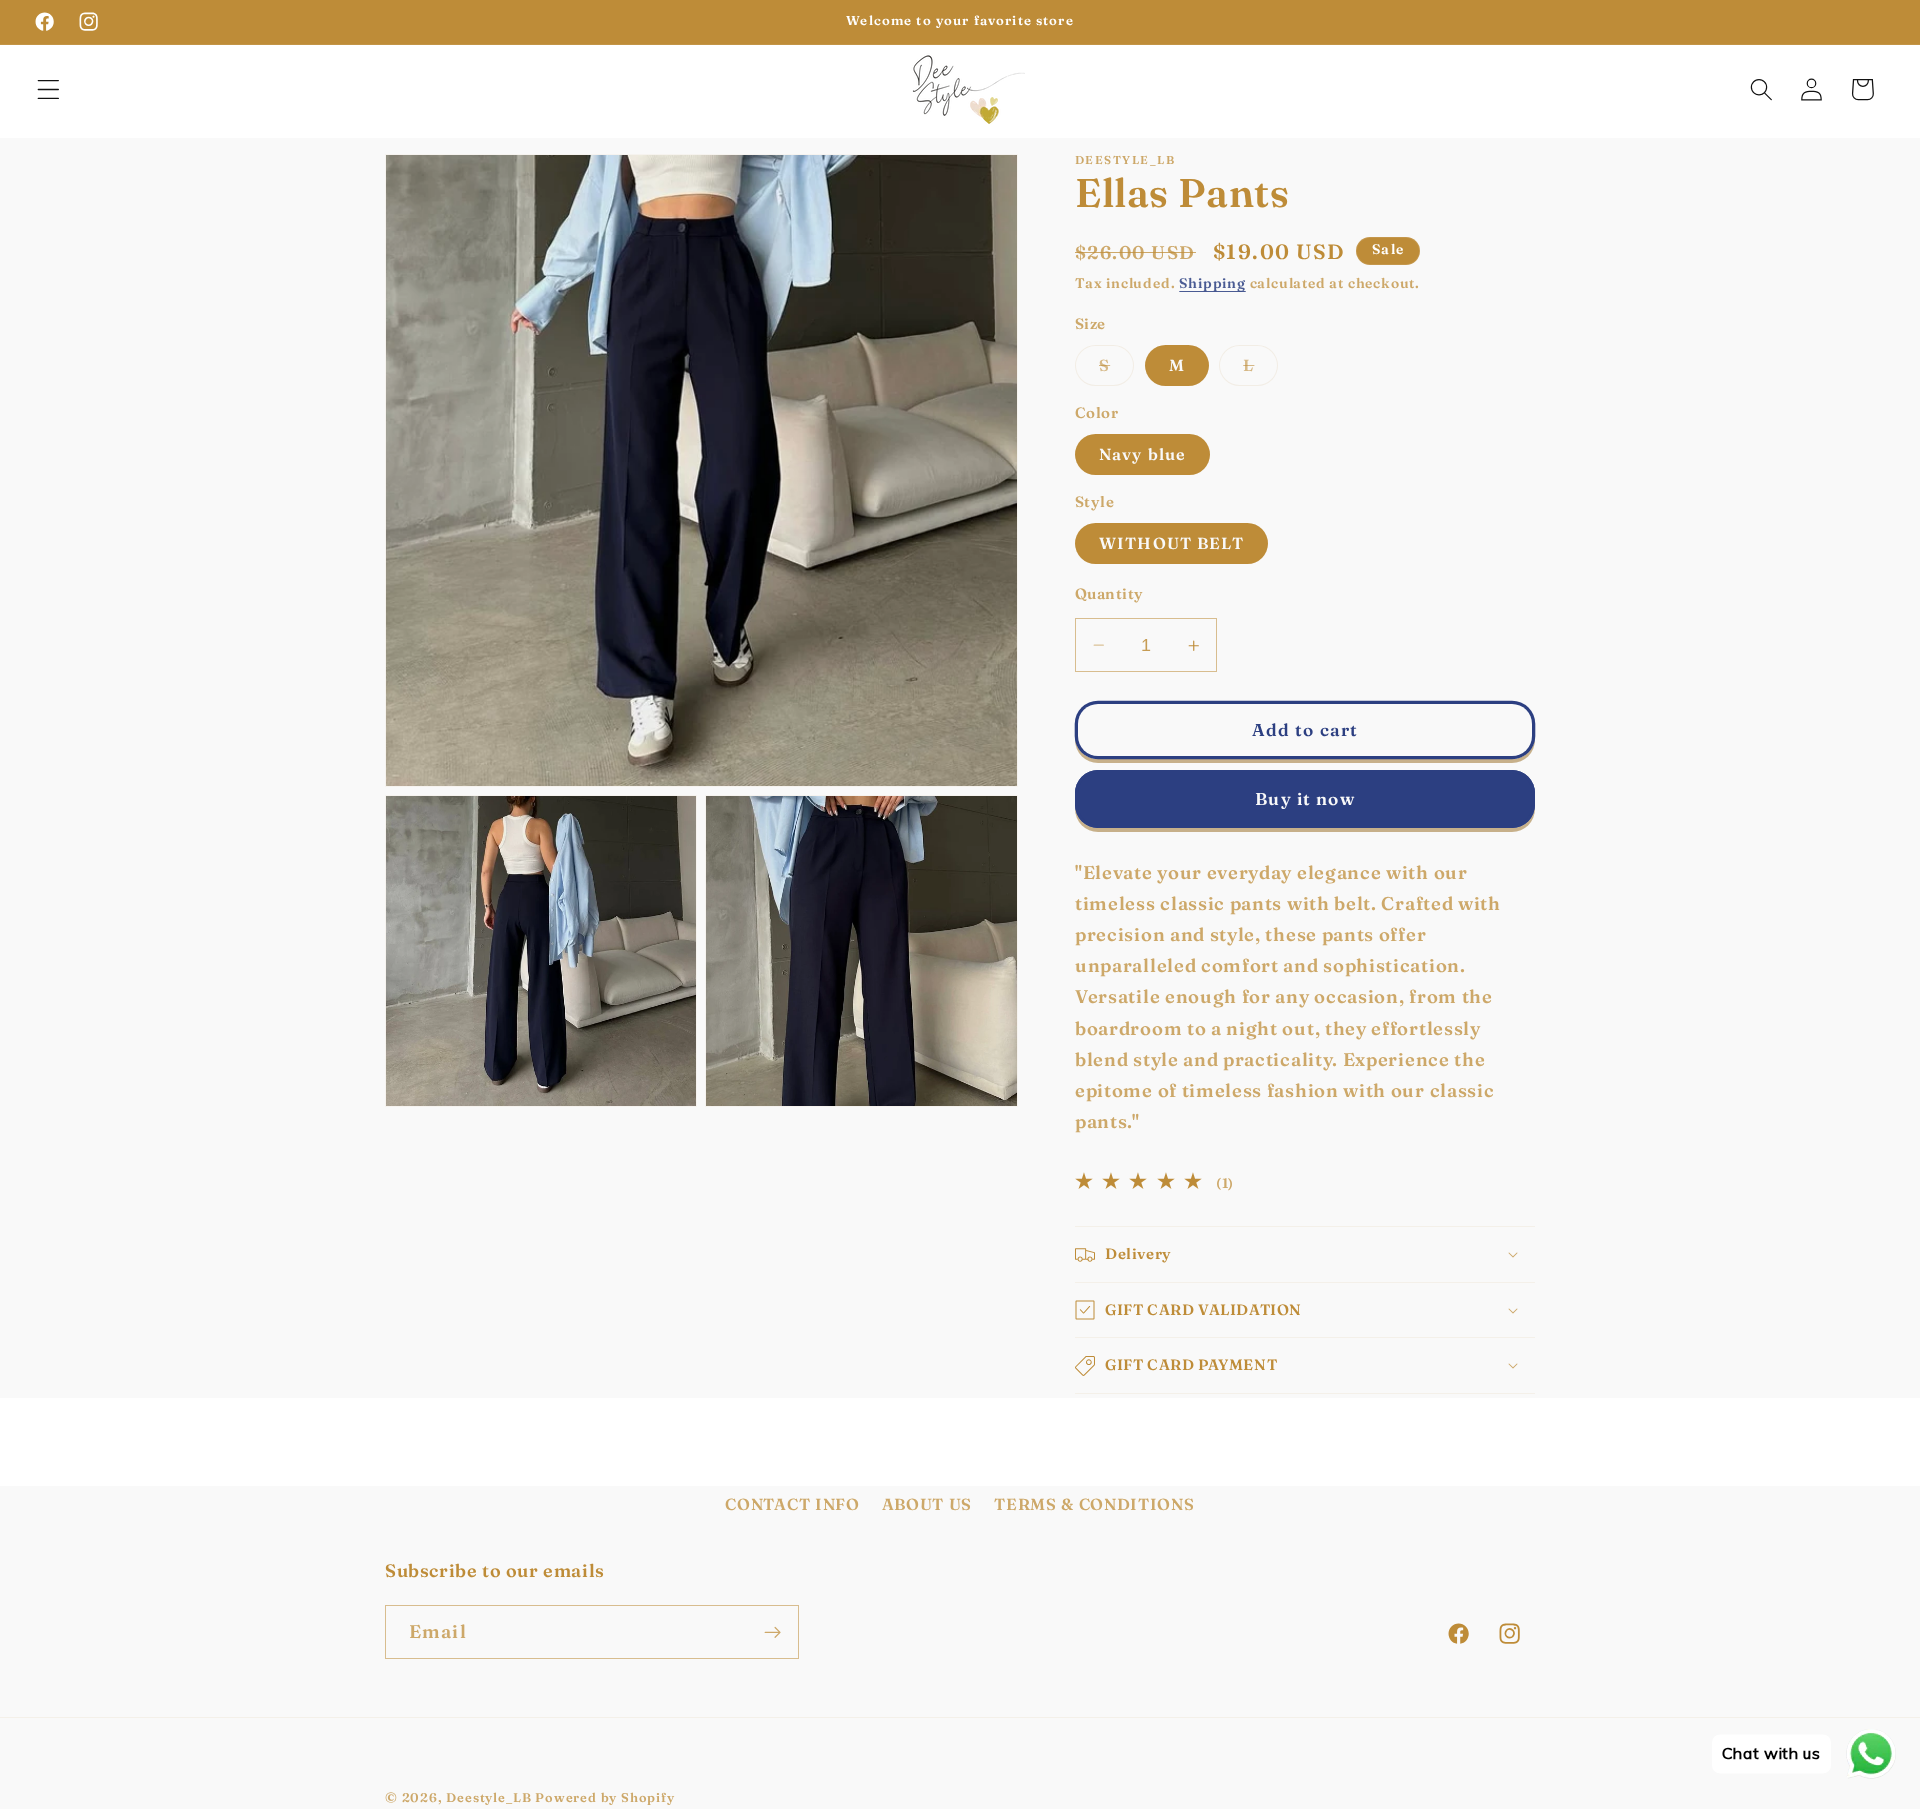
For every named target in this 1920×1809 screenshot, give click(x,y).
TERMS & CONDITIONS (1094, 1505)
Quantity (1109, 593)
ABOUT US (927, 1505)
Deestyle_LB (488, 1797)
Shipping (1212, 284)
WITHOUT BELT (1171, 543)
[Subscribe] (772, 1633)
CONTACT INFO (792, 1505)
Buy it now (1305, 798)
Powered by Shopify (605, 1797)
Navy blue (1142, 454)
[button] (48, 89)
